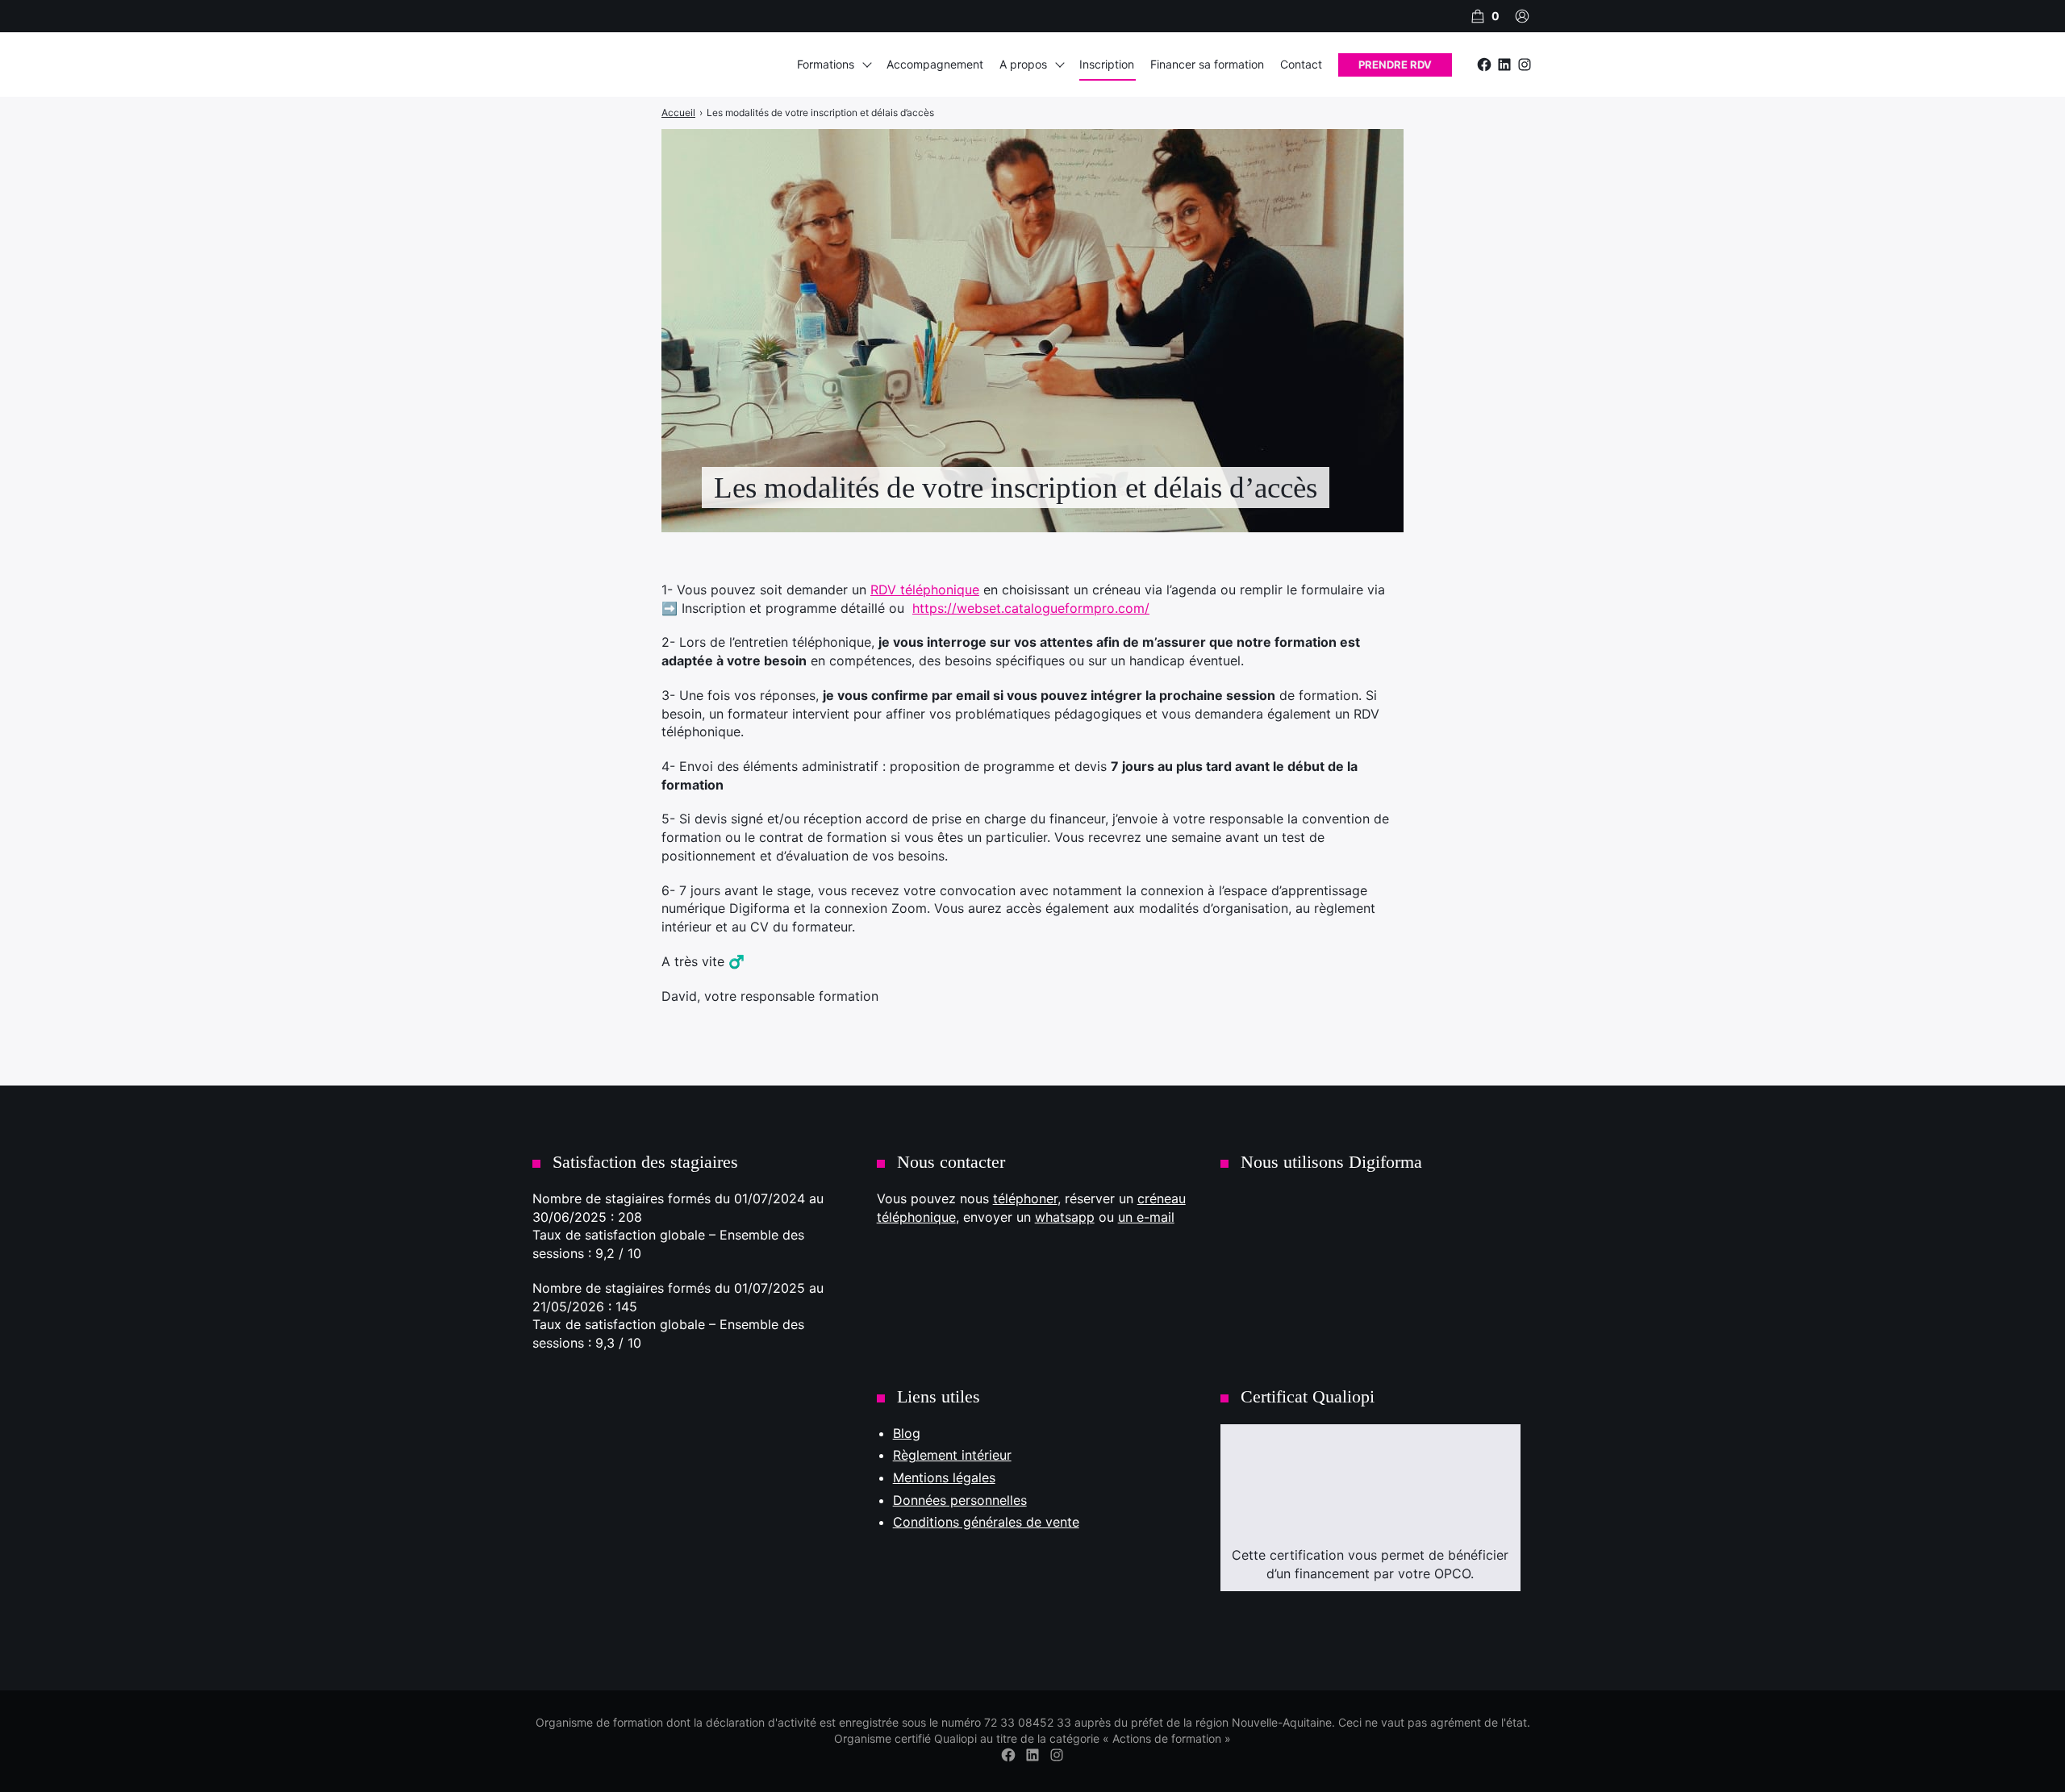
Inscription (1107, 64)
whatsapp (1065, 1217)
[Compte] (1522, 16)
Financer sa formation (1207, 64)
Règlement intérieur (952, 1455)
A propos (1023, 64)
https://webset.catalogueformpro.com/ (1031, 608)
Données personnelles (960, 1500)
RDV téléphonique (925, 590)
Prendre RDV (1395, 65)
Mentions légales (944, 1477)
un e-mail (1146, 1217)
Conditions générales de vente (986, 1522)
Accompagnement (935, 64)
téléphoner (1025, 1198)
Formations (826, 64)
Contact (1301, 64)
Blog (907, 1433)
